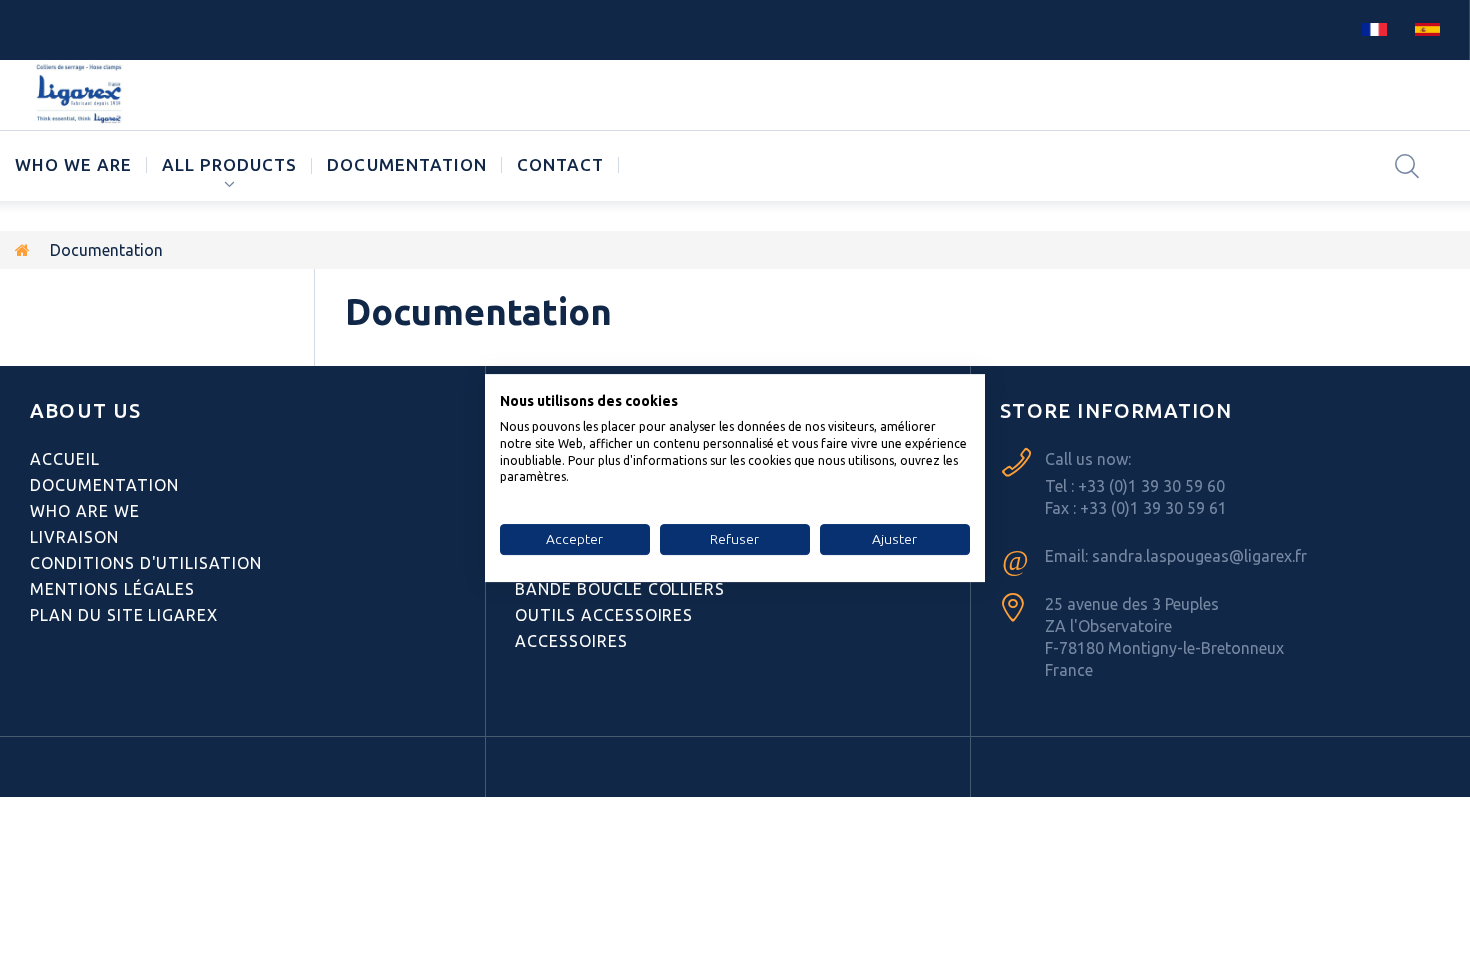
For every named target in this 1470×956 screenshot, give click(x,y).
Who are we (85, 511)
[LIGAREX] (81, 95)
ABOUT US (86, 410)
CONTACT (560, 164)
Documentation (406, 164)
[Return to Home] (22, 250)
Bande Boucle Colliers (620, 589)
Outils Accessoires (604, 615)
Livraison (74, 537)
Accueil (65, 459)
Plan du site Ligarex (124, 615)
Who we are (73, 164)
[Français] (1374, 28)
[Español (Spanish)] (1427, 28)
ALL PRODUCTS (229, 164)
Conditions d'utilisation (146, 563)
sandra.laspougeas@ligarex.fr (1199, 556)
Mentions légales (112, 589)
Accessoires (571, 641)
